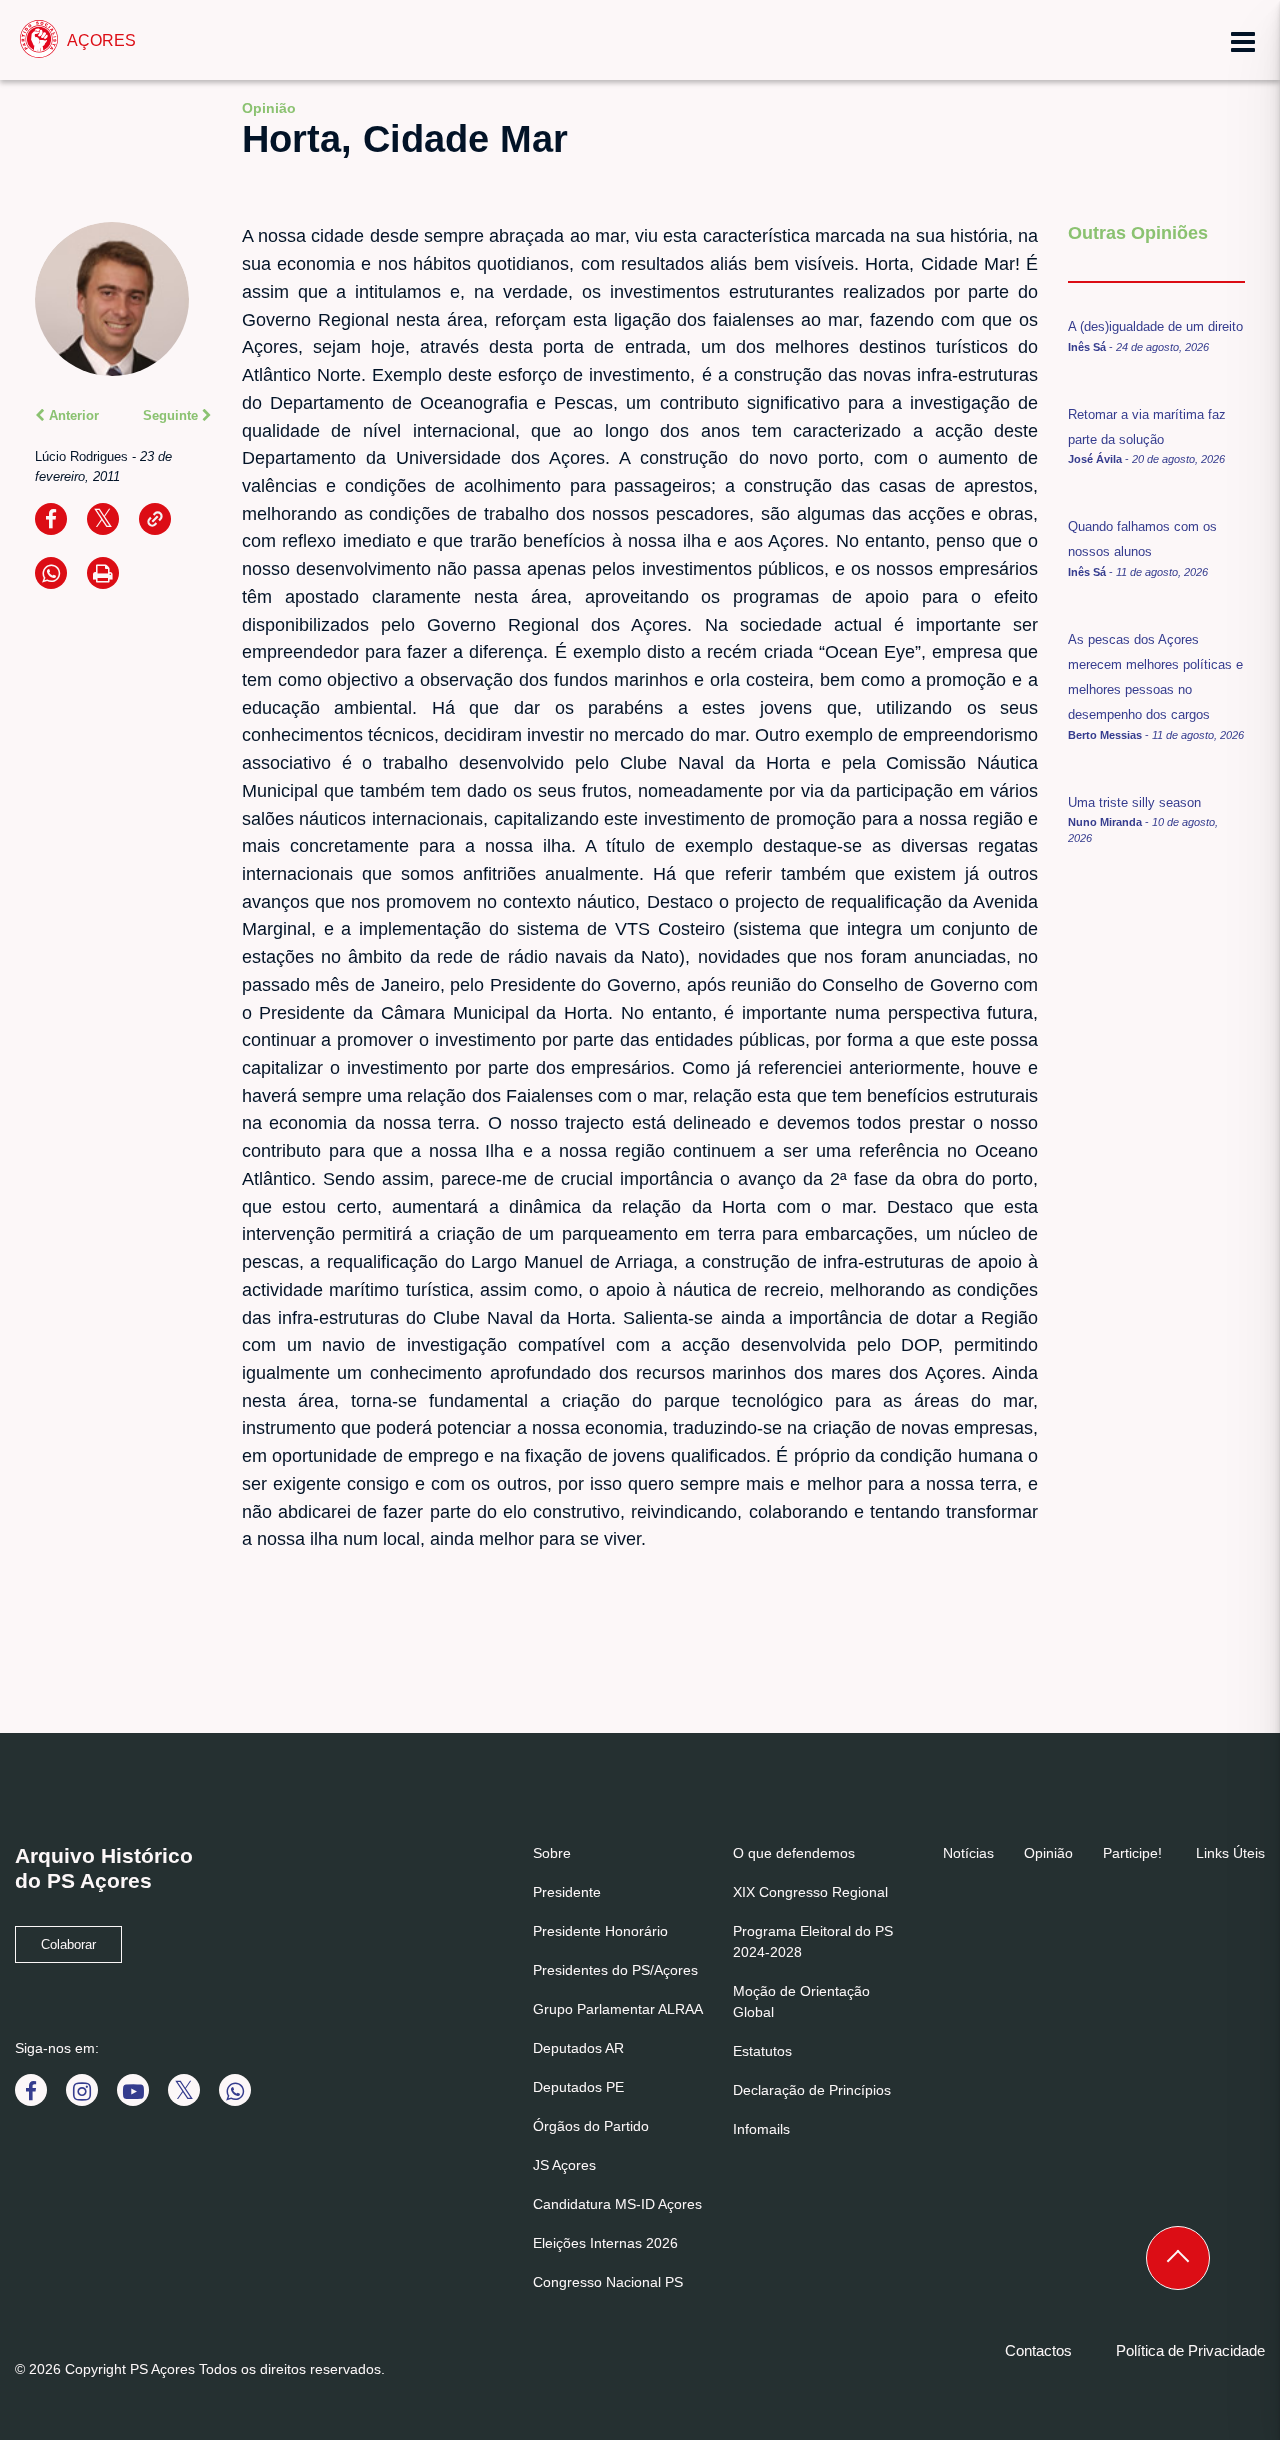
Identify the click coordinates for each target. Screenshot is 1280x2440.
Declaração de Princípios (812, 2090)
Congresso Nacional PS (608, 2282)
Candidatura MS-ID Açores (617, 2204)
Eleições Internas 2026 (605, 2243)
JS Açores (564, 2165)
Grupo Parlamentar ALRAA (618, 2009)
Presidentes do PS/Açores (615, 1970)
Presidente (567, 1892)
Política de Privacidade (1190, 2350)
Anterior (72, 415)
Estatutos (762, 2051)
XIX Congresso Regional (810, 1892)
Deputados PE (578, 2087)
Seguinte (172, 415)
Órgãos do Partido (591, 2126)
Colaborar (68, 1945)
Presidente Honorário (600, 1931)
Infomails (761, 2129)
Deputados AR (578, 2048)
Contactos (1038, 2350)
